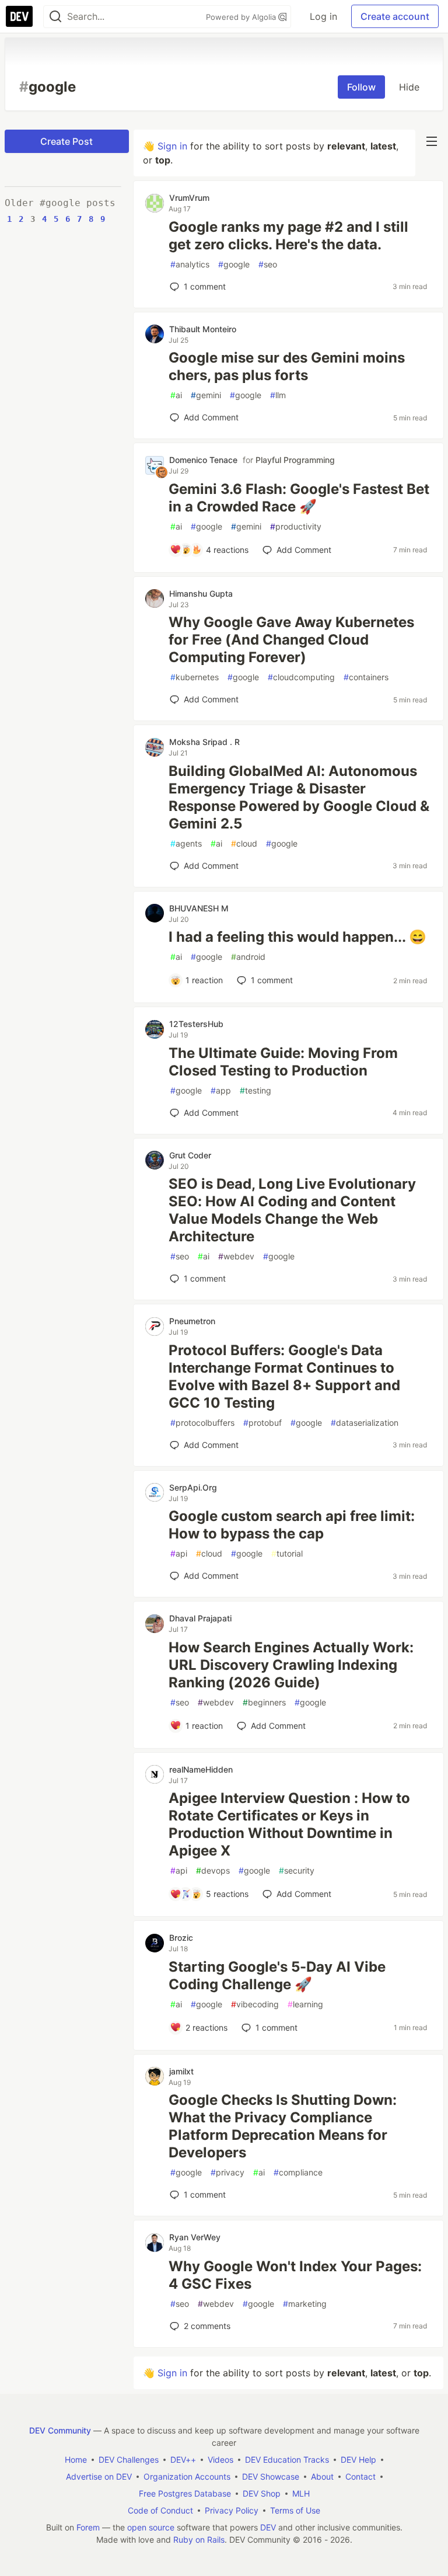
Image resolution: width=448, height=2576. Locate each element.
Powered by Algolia (242, 17)
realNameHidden (201, 1769)
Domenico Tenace (203, 460)
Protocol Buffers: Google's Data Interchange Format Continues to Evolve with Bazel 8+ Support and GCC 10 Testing (284, 1376)
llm (278, 395)
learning (305, 2004)
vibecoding (255, 2004)
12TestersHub (196, 1024)
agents (186, 843)
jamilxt (181, 2071)
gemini (206, 395)
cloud (244, 843)
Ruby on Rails (199, 2540)
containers (366, 677)
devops (213, 1870)
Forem (88, 2527)
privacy (228, 2172)
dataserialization (365, 1423)
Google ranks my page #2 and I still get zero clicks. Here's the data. (288, 236)
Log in (323, 16)
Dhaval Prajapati (200, 1618)
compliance (298, 2172)
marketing (305, 2304)
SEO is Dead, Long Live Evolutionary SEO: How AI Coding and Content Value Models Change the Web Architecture (292, 1210)
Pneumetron (192, 1321)
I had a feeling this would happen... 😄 (297, 937)
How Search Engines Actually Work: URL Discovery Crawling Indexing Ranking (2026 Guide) (291, 1665)
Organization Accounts (187, 2476)
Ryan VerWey (195, 2237)
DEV (268, 2527)
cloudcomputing (301, 677)
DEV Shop (262, 2493)
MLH (301, 2493)
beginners (264, 1702)
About (322, 2476)
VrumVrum (189, 198)
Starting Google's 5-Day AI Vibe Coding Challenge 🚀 (277, 1975)
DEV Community (60, 2430)
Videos (220, 2460)
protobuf (262, 1423)
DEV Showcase (271, 2476)
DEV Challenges (129, 2460)
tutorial (287, 1553)
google (234, 264)
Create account (395, 16)
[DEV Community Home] (19, 16)
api (179, 1553)
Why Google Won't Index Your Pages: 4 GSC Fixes (295, 2275)
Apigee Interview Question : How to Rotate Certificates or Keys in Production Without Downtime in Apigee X (289, 1824)
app (221, 1090)
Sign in (172, 146)
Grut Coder (190, 1155)
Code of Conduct (160, 2510)
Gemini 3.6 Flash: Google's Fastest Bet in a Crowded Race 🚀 (299, 498)
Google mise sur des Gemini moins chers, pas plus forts (287, 366)
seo (268, 264)
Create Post (66, 141)
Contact (360, 2476)
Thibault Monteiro (203, 329)
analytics (190, 264)
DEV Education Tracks (287, 2460)
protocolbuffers (202, 1423)
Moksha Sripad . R (204, 742)
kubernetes (195, 677)
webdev (236, 1256)
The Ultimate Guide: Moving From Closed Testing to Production (283, 1062)
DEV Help (358, 2460)
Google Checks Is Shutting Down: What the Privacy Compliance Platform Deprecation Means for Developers (283, 2126)
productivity (296, 526)
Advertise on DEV (99, 2476)
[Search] (55, 17)
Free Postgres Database (185, 2493)
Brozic (181, 1938)
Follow (361, 87)
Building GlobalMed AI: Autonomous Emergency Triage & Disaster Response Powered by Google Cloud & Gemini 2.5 (299, 797)
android (248, 957)
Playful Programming (295, 460)
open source (151, 2527)
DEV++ (183, 2460)
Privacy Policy (232, 2510)
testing (256, 1090)
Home (76, 2460)
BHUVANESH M (199, 908)
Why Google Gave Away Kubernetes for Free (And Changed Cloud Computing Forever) (291, 640)
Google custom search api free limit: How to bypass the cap (292, 1525)
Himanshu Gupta (201, 593)
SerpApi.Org (193, 1487)
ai (176, 395)
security (297, 1870)
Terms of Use (295, 2510)
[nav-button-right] (432, 141)
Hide (409, 87)
